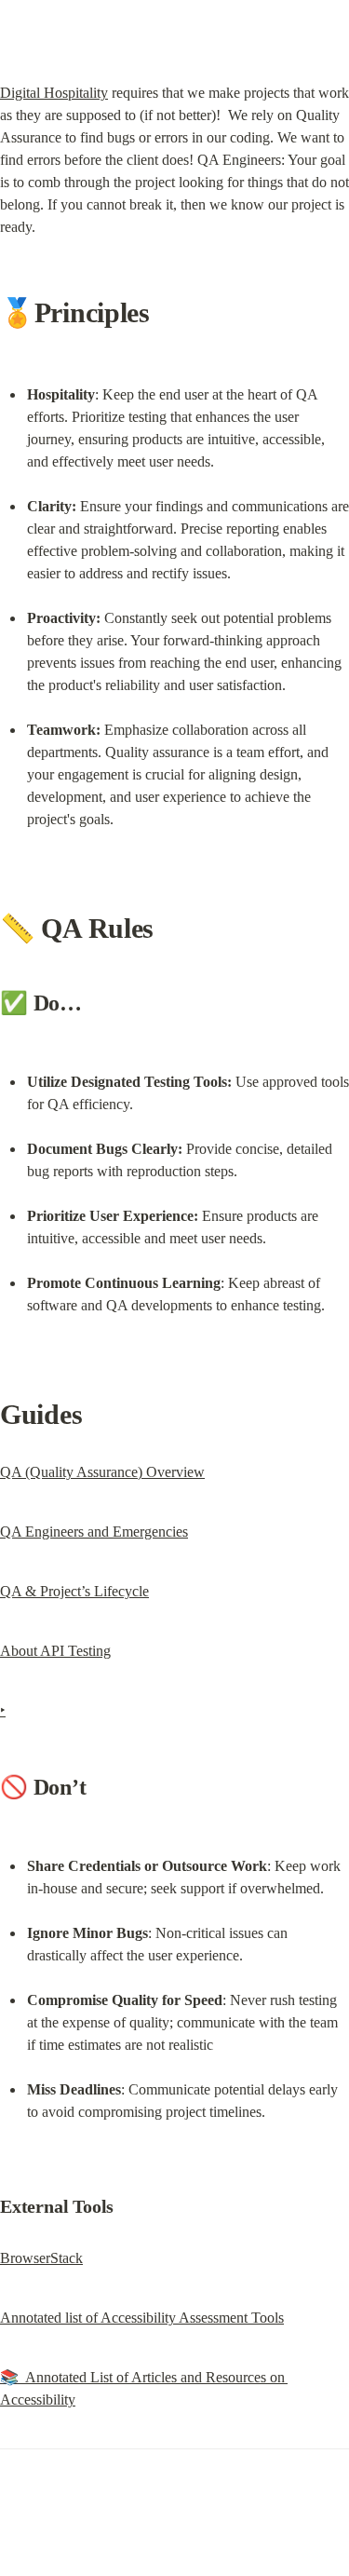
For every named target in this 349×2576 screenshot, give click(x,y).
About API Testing (55, 1651)
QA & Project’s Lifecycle (74, 1591)
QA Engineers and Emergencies (94, 1532)
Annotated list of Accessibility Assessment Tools (142, 2318)
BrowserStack (41, 2258)
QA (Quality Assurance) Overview (102, 1472)
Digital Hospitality (54, 93)
